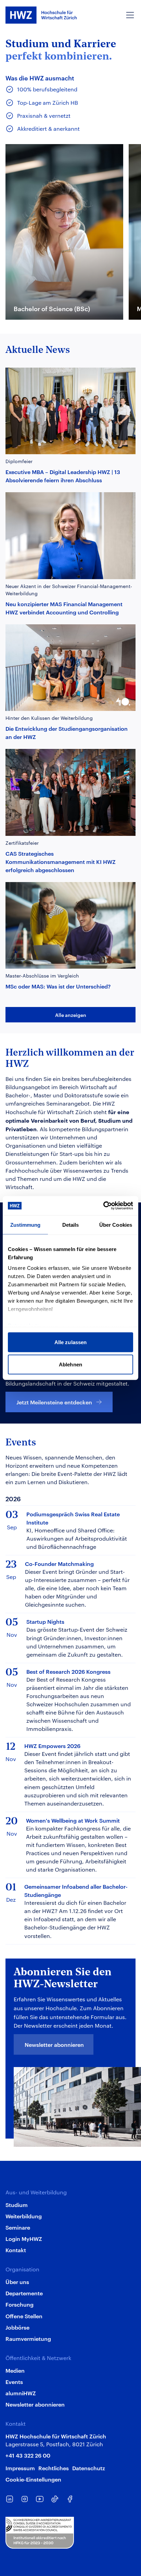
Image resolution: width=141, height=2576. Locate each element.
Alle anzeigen (71, 1015)
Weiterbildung (24, 2216)
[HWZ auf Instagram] (25, 2499)
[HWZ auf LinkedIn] (10, 2499)
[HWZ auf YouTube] (40, 2499)
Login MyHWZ (24, 2239)
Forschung (20, 2304)
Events (14, 2382)
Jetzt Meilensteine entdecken (54, 1402)
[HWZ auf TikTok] (55, 2499)
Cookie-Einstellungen (33, 2479)
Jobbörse (17, 2327)
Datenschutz (89, 2468)
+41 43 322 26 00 (28, 2455)
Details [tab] (71, 1225)
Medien (15, 2370)
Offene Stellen (24, 2316)
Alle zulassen (70, 1342)
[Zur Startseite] (41, 15)
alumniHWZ (21, 2393)
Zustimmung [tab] (25, 1225)
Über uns (17, 2282)
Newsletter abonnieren (54, 2044)
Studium (17, 2205)
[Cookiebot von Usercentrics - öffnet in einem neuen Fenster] (103, 1206)
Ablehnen (70, 1364)
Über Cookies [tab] (116, 1225)
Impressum (20, 2468)
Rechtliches (54, 2468)
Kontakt (16, 2250)
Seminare (18, 2227)
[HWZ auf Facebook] (70, 2499)
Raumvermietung (28, 2338)
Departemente (24, 2293)
